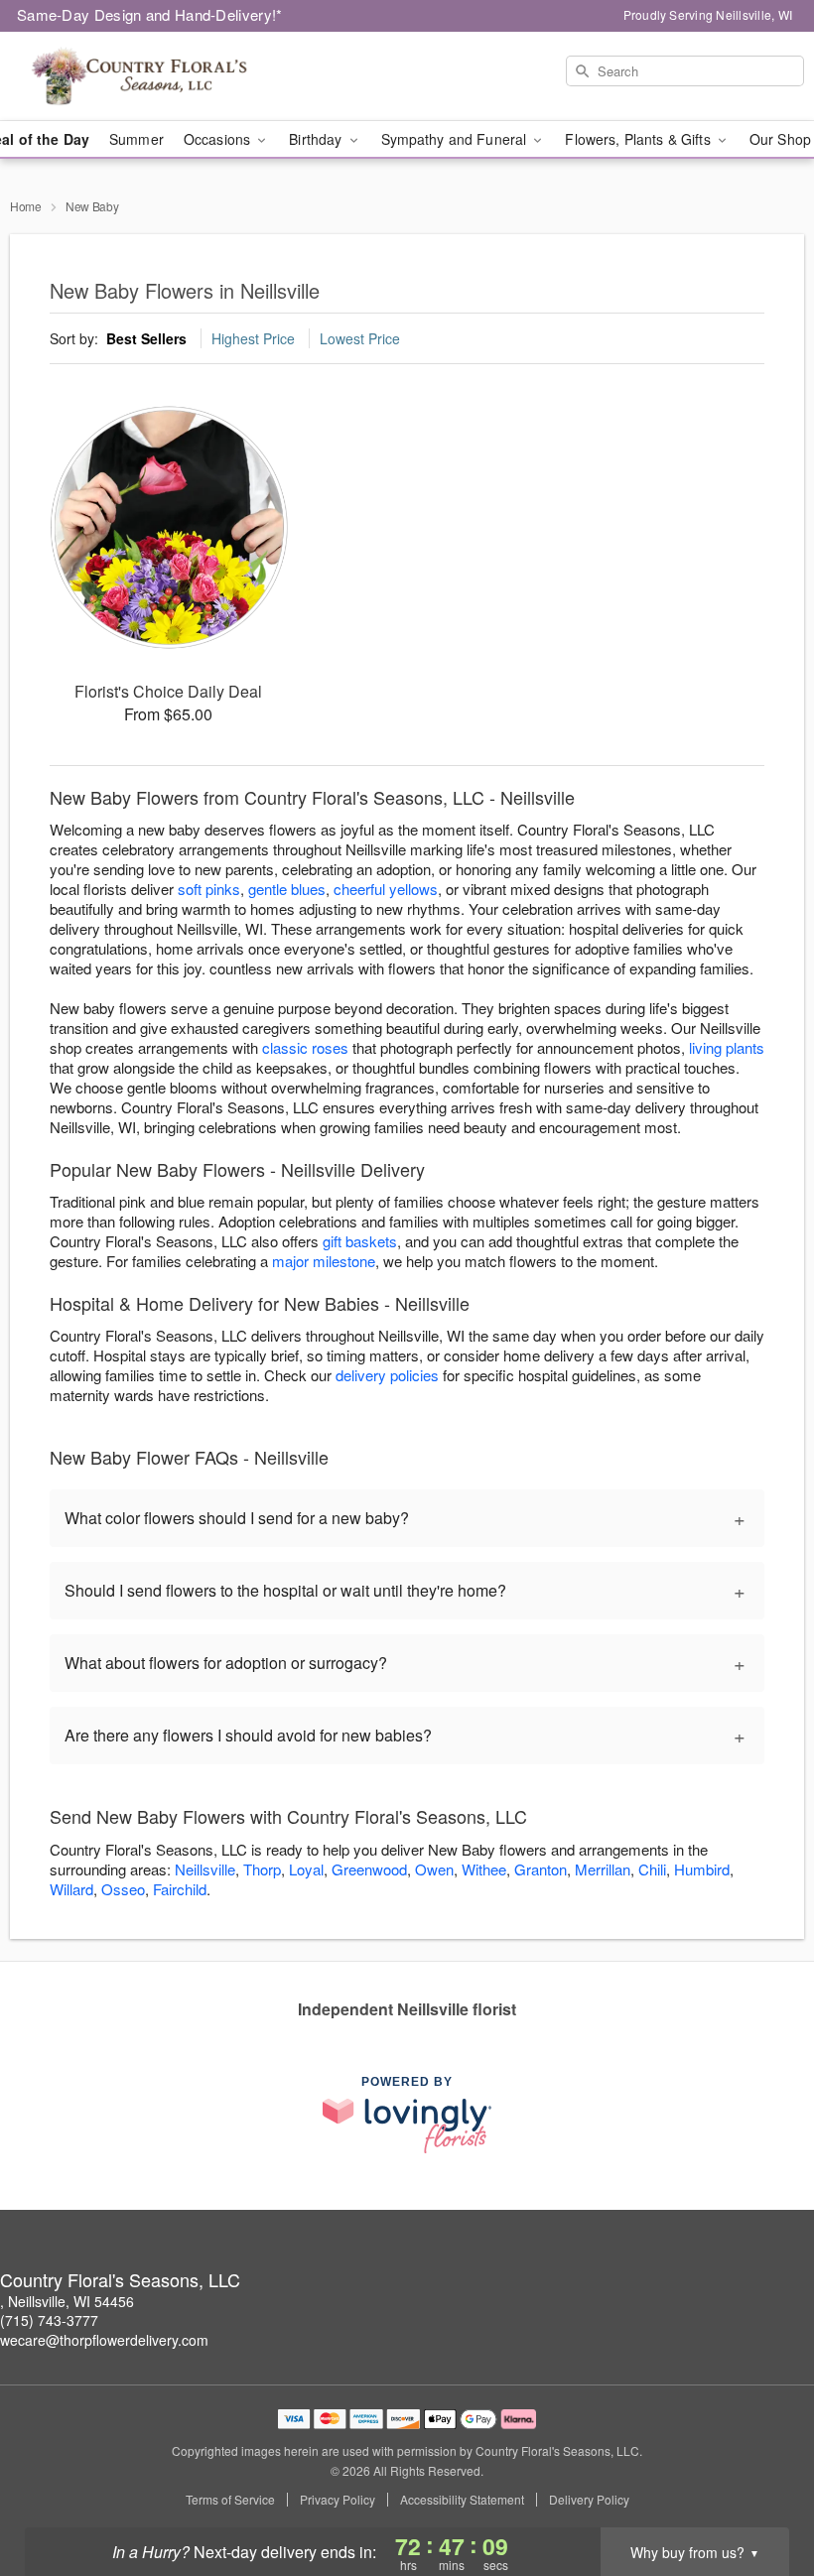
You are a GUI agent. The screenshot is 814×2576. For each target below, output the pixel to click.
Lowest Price (360, 338)
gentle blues (287, 889)
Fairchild (180, 1889)
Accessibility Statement (462, 2500)
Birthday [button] (317, 139)
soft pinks (209, 889)
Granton (541, 1869)
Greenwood (369, 1869)
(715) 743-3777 (49, 2320)
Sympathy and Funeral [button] (456, 139)
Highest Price (253, 338)
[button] (762, 2492)
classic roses (305, 1047)
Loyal (306, 1869)
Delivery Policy (589, 2500)
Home (26, 206)
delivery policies (387, 1375)
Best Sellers (146, 338)
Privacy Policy (338, 2500)
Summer (136, 139)
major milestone (324, 1261)
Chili (652, 1869)
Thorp (262, 1869)
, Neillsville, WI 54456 (67, 2301)
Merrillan (603, 1869)
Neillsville (205, 1869)
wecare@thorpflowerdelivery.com (104, 2340)
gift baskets (360, 1241)
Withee (484, 1869)
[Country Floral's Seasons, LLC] (139, 76)
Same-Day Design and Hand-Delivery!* (150, 14)
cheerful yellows (386, 889)
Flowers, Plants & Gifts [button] (639, 139)
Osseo (123, 1889)
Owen (434, 1869)
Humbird (702, 1869)
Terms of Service (230, 2500)
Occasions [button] (219, 139)
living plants (727, 1047)
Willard (71, 1889)
